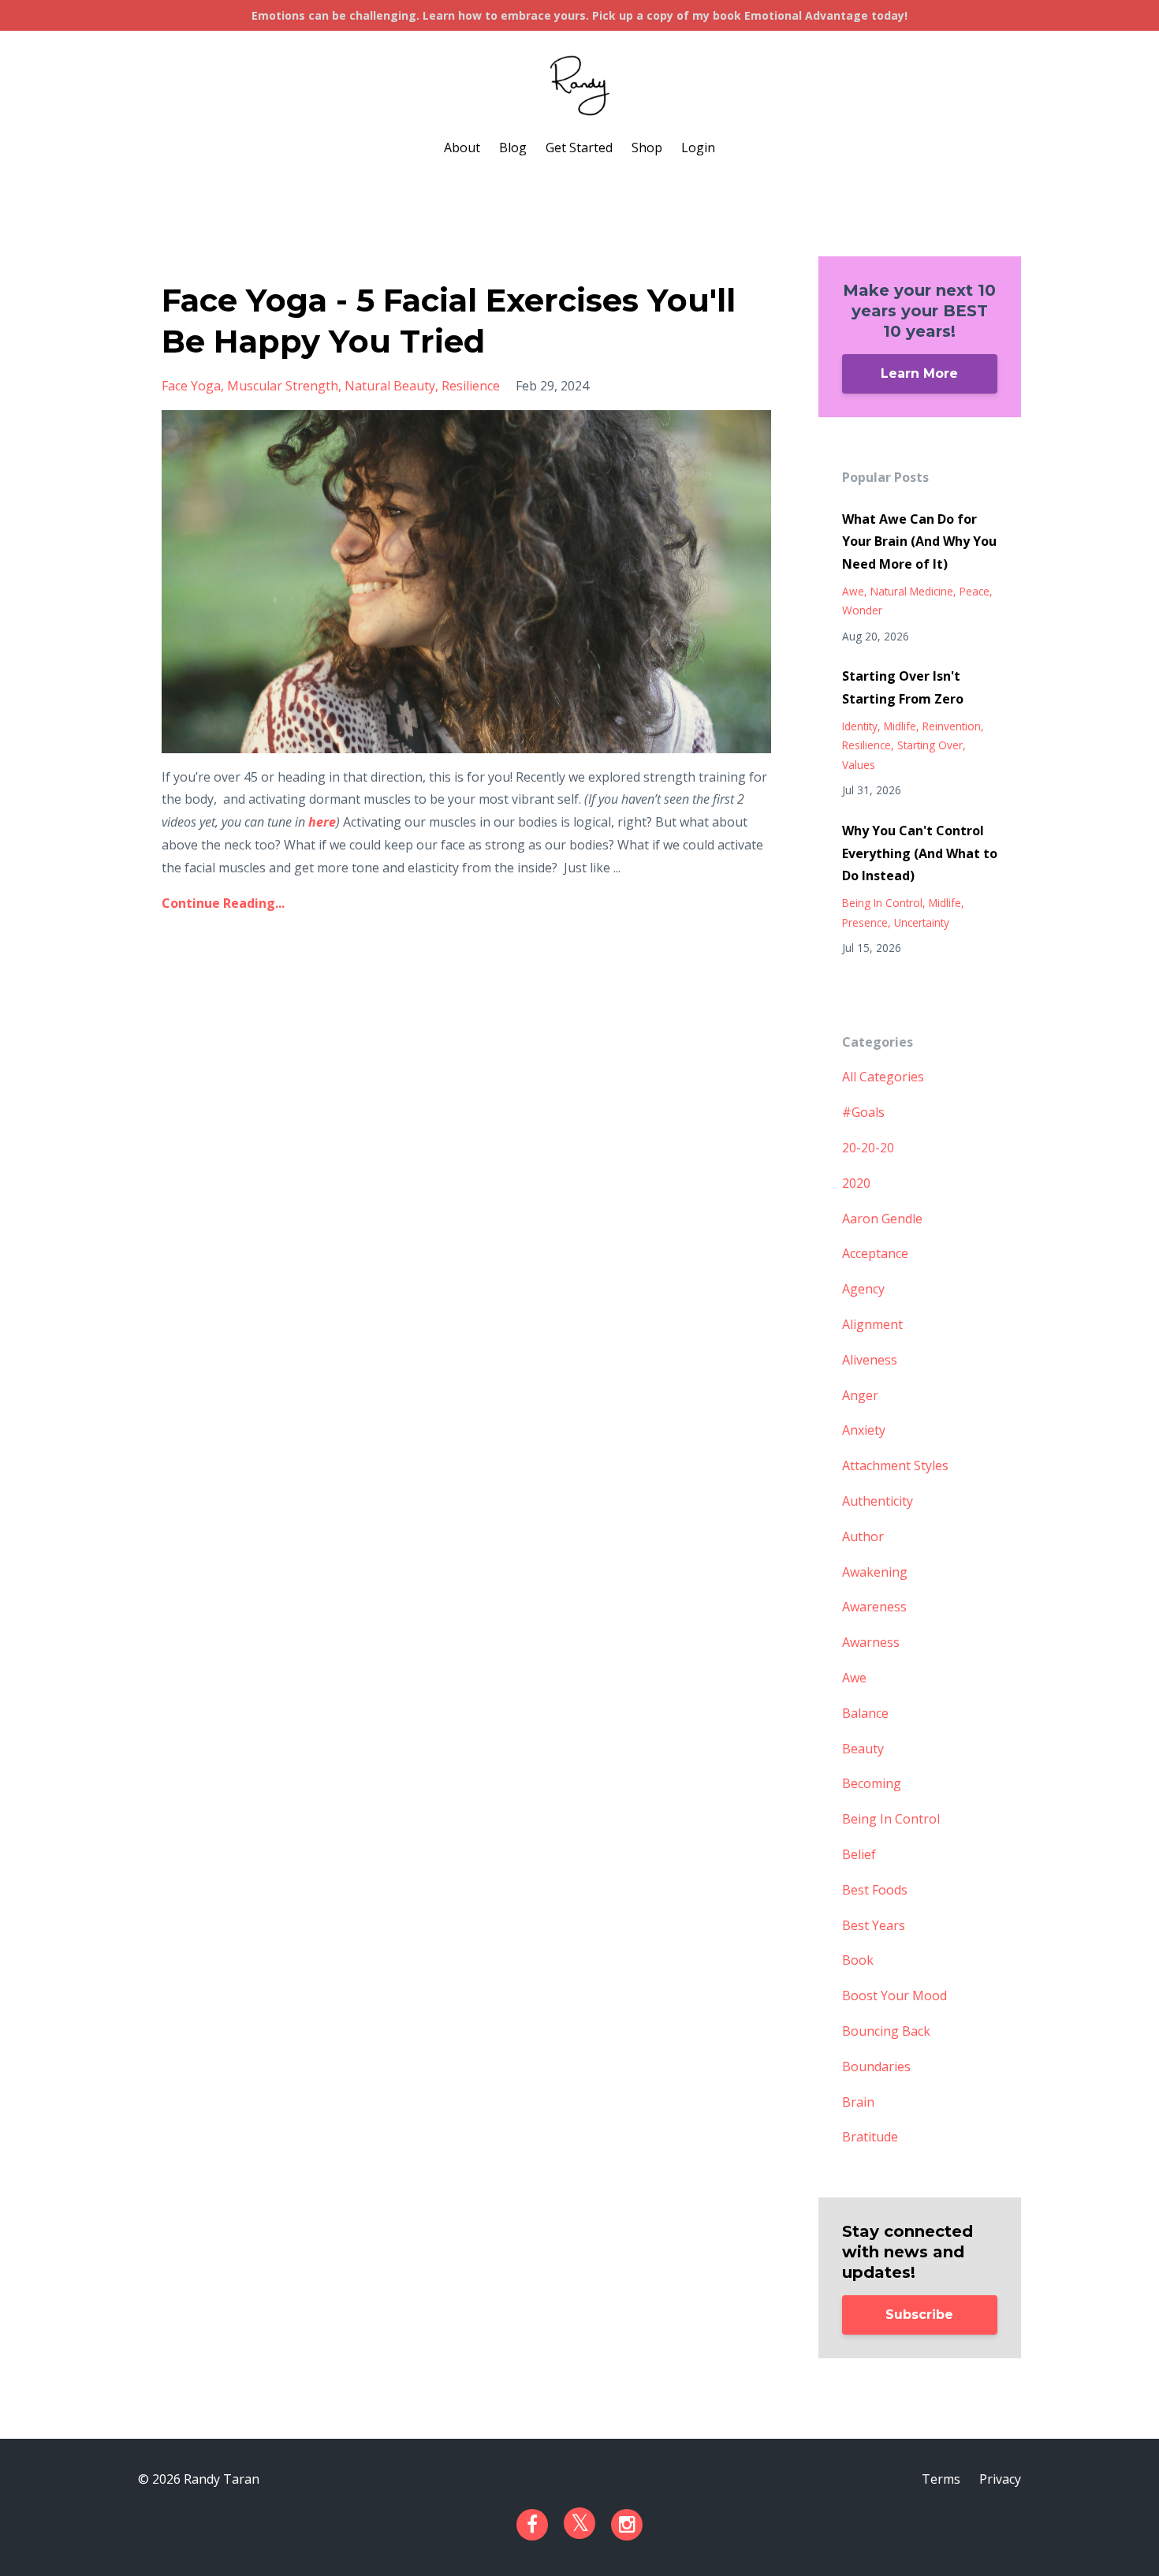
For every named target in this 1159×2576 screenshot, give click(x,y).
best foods (875, 1890)
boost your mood (894, 1995)
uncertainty (922, 922)
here (322, 822)
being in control (882, 903)
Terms (941, 2479)
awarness (871, 1642)
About (462, 147)
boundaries (876, 2066)
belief (859, 1854)
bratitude (870, 2137)
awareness (874, 1607)
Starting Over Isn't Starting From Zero (903, 687)
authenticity (878, 1501)
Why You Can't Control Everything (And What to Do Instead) (920, 853)
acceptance (875, 1253)
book (858, 1960)
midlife (900, 726)
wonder (862, 610)
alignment (872, 1324)
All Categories (883, 1077)
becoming (872, 1783)
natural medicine (912, 591)
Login (698, 147)
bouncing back (886, 2031)
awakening (875, 1572)
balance (865, 1713)
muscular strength (283, 386)
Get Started (579, 147)
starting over (930, 745)
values (859, 765)
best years (874, 1925)
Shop (647, 147)
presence (865, 922)
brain (858, 2102)
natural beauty (390, 386)
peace (975, 591)
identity (860, 726)
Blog (513, 147)
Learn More (919, 373)
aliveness (870, 1360)
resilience (471, 386)
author (863, 1536)
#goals (863, 1112)
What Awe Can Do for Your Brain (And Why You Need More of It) (919, 542)
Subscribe (919, 2315)
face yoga (191, 386)
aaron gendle (882, 1219)
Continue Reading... (223, 903)
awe (853, 591)
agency (863, 1289)
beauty (863, 1749)
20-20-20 (868, 1148)
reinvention (952, 726)
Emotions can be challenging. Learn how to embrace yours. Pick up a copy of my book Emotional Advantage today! (579, 15)
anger (860, 1395)
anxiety (864, 1430)
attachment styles (895, 1465)
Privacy (1000, 2479)
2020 (856, 1183)
